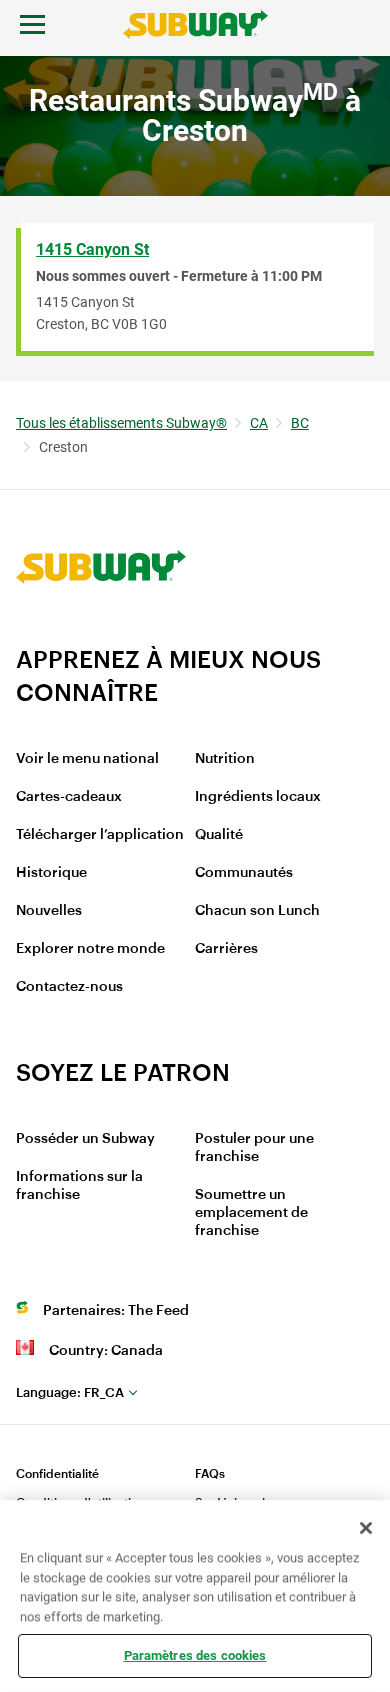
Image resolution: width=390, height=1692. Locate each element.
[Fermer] (366, 1528)
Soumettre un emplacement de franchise (251, 1213)
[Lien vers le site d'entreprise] (101, 632)
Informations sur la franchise (79, 1186)
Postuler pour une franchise (254, 1148)
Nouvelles (49, 911)
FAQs (210, 1474)
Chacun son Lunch (257, 911)
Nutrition (225, 759)
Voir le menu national (87, 759)
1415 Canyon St (92, 249)
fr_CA (70, 1392)
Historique (51, 873)
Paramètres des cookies (195, 1655)
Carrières (226, 949)
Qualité (219, 835)
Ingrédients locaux (258, 797)
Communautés (244, 873)
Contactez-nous (69, 987)
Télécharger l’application (100, 835)
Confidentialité (57, 1474)
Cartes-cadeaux (69, 797)
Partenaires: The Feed (116, 1311)
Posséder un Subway (85, 1139)
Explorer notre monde (90, 949)
